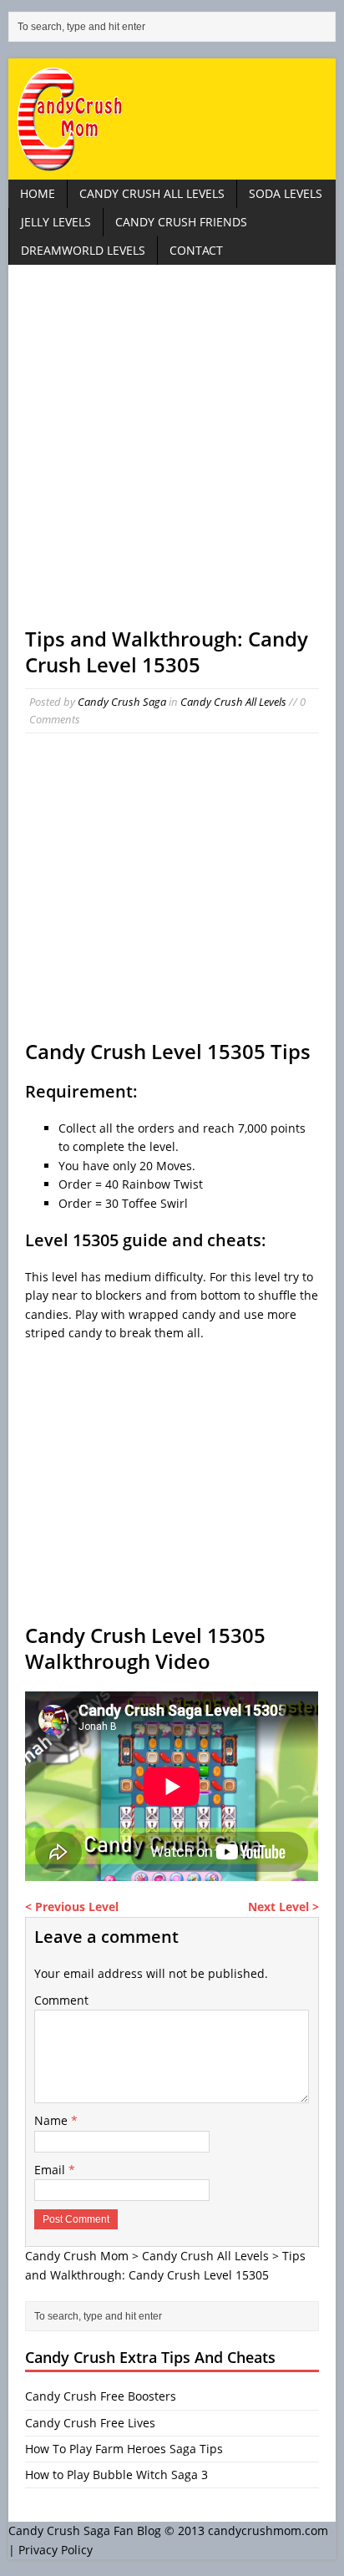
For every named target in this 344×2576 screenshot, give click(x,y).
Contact (196, 250)
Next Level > (283, 1907)
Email (51, 2170)
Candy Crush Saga (122, 702)
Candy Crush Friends (181, 222)
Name (53, 2120)
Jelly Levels (56, 222)
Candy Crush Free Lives (90, 2423)
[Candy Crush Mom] (172, 119)
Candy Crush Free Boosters (101, 2396)
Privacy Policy (56, 2550)
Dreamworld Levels (83, 250)
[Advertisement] (172, 454)
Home (38, 193)
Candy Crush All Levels (152, 193)
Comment (61, 2000)
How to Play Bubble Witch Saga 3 (116, 2475)
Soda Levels (286, 193)
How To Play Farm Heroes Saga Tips (124, 2449)
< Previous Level (72, 1907)
